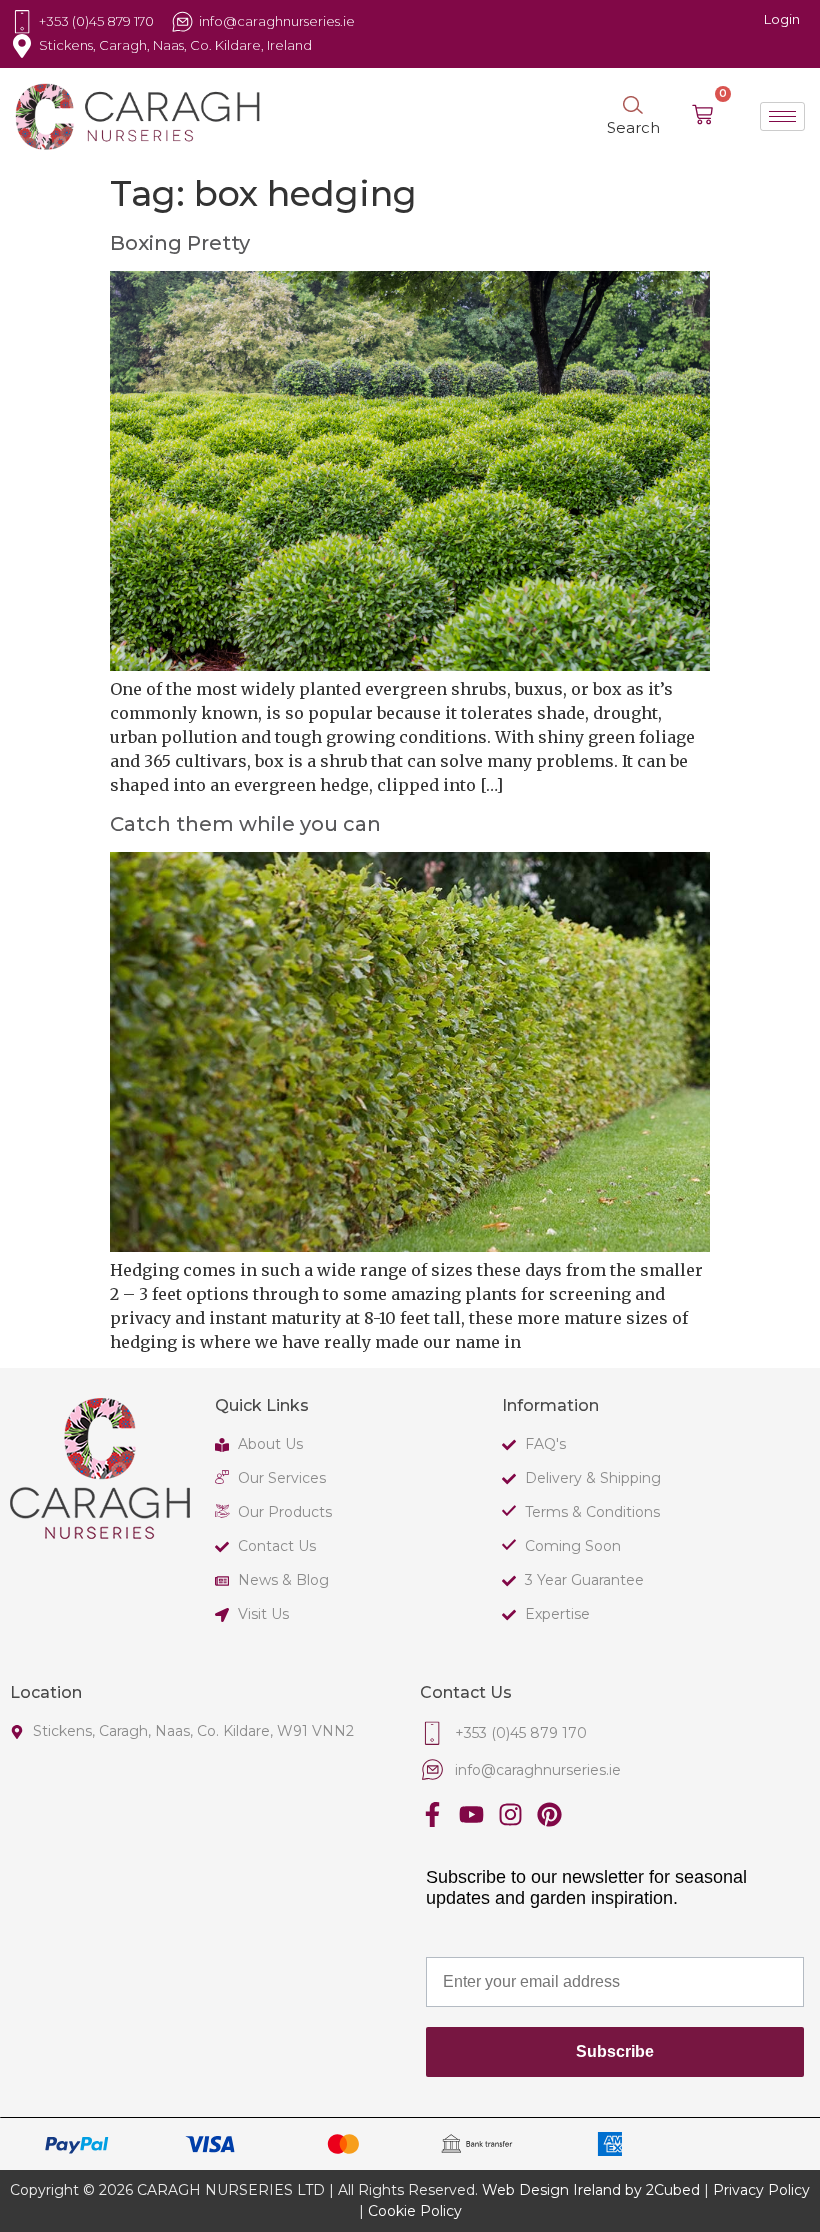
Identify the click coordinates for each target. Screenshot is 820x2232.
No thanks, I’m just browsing (205, 1340)
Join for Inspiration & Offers (204, 1292)
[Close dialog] (793, 835)
